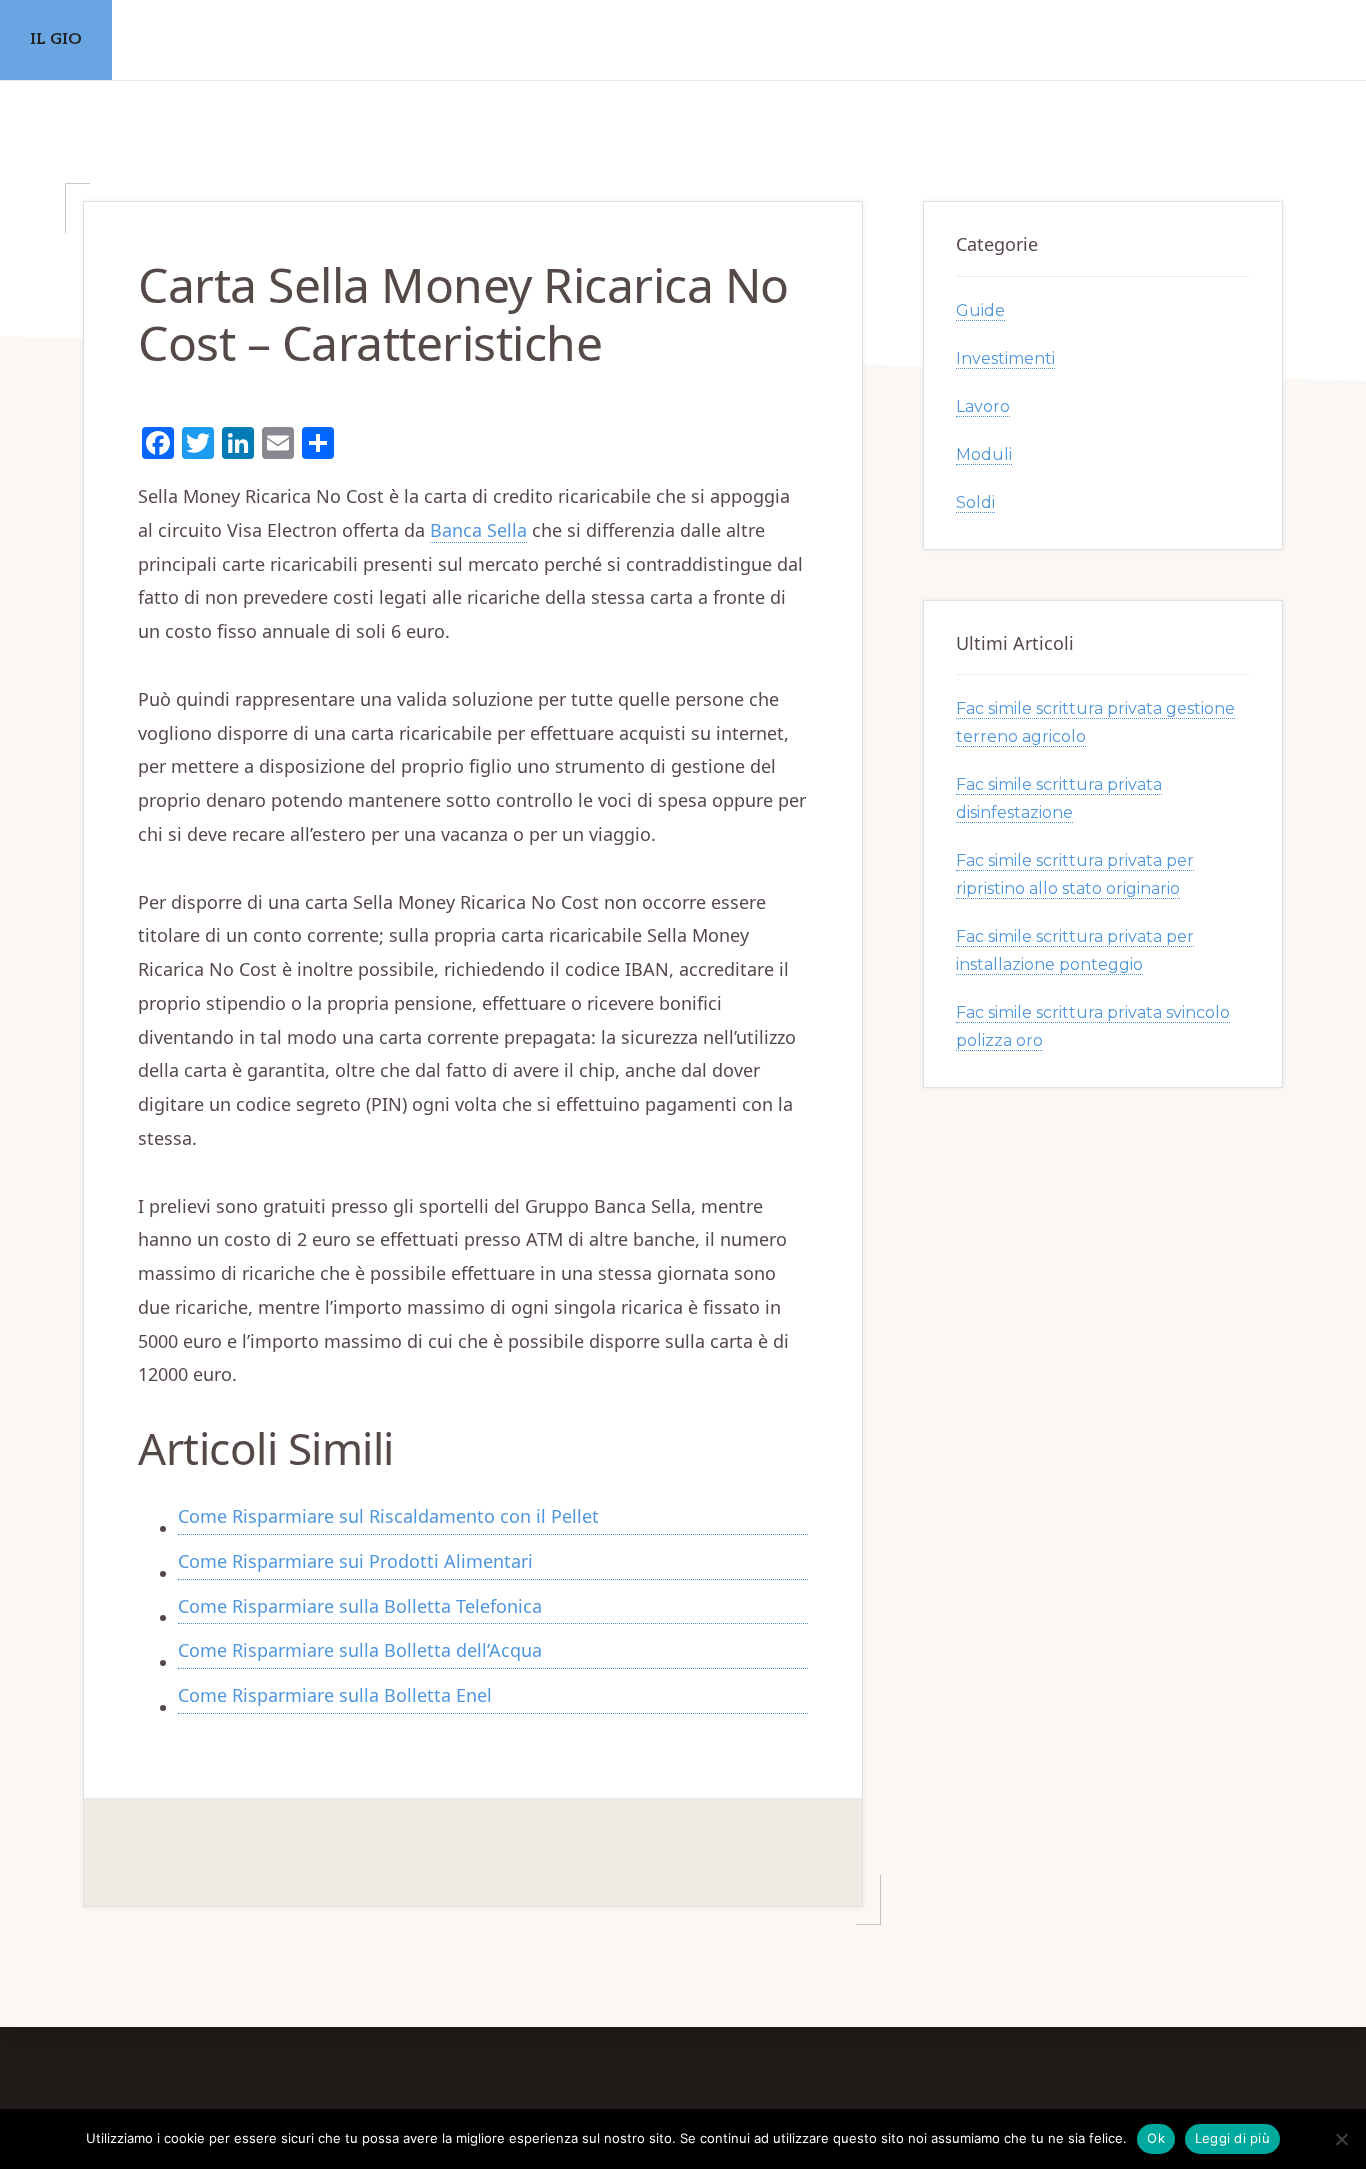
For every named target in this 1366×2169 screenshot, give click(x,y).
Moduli (984, 454)
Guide (980, 310)
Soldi (975, 502)
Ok (1156, 2138)
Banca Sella (478, 530)
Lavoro (983, 406)
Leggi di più (1232, 2138)
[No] (1341, 2139)
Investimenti (1005, 358)
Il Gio (56, 39)
